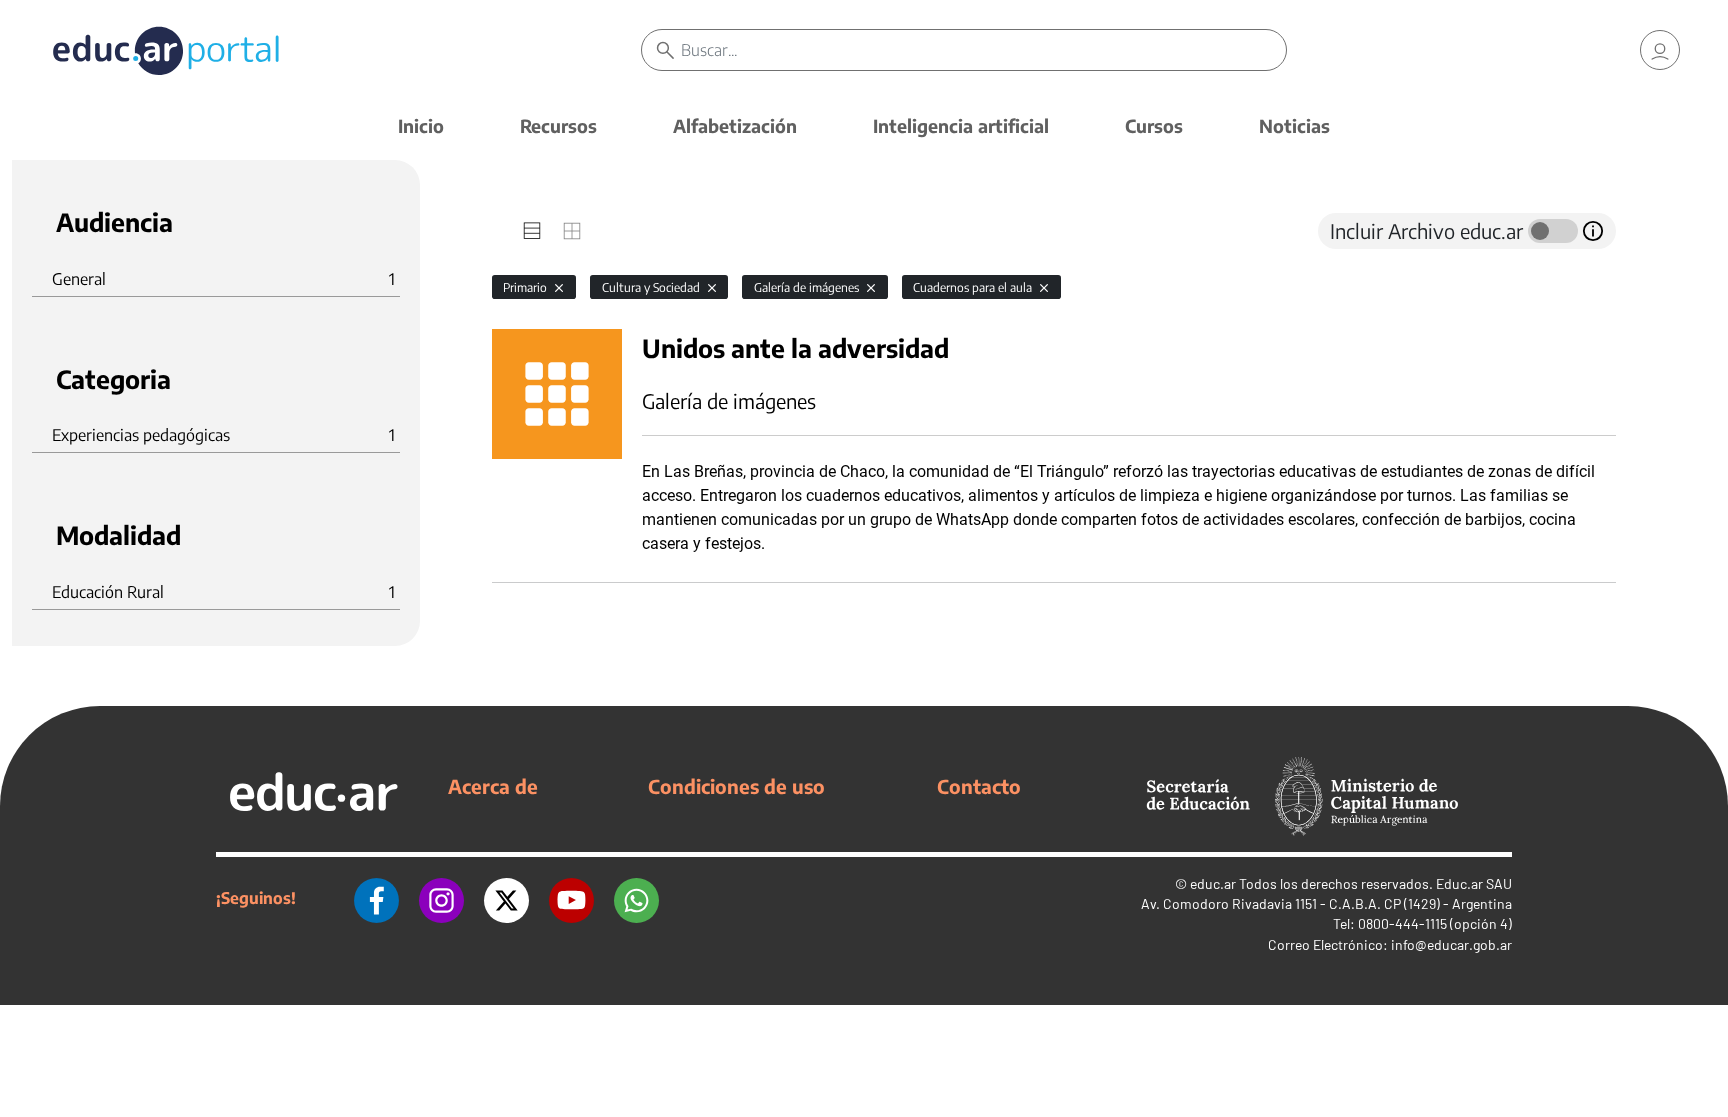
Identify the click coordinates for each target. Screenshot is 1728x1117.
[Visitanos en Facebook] (376, 898)
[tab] (532, 231)
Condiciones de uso (736, 786)
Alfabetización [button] (735, 125)
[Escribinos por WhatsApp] (636, 898)
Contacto (979, 786)
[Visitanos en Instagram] (441, 898)
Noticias (1294, 125)
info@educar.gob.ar (1451, 944)
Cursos (1154, 125)
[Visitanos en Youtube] (571, 898)
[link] (1660, 50)
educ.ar (1213, 883)
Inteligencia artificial (961, 125)
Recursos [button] (558, 125)
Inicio (421, 125)
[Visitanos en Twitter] (506, 898)
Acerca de (493, 786)
